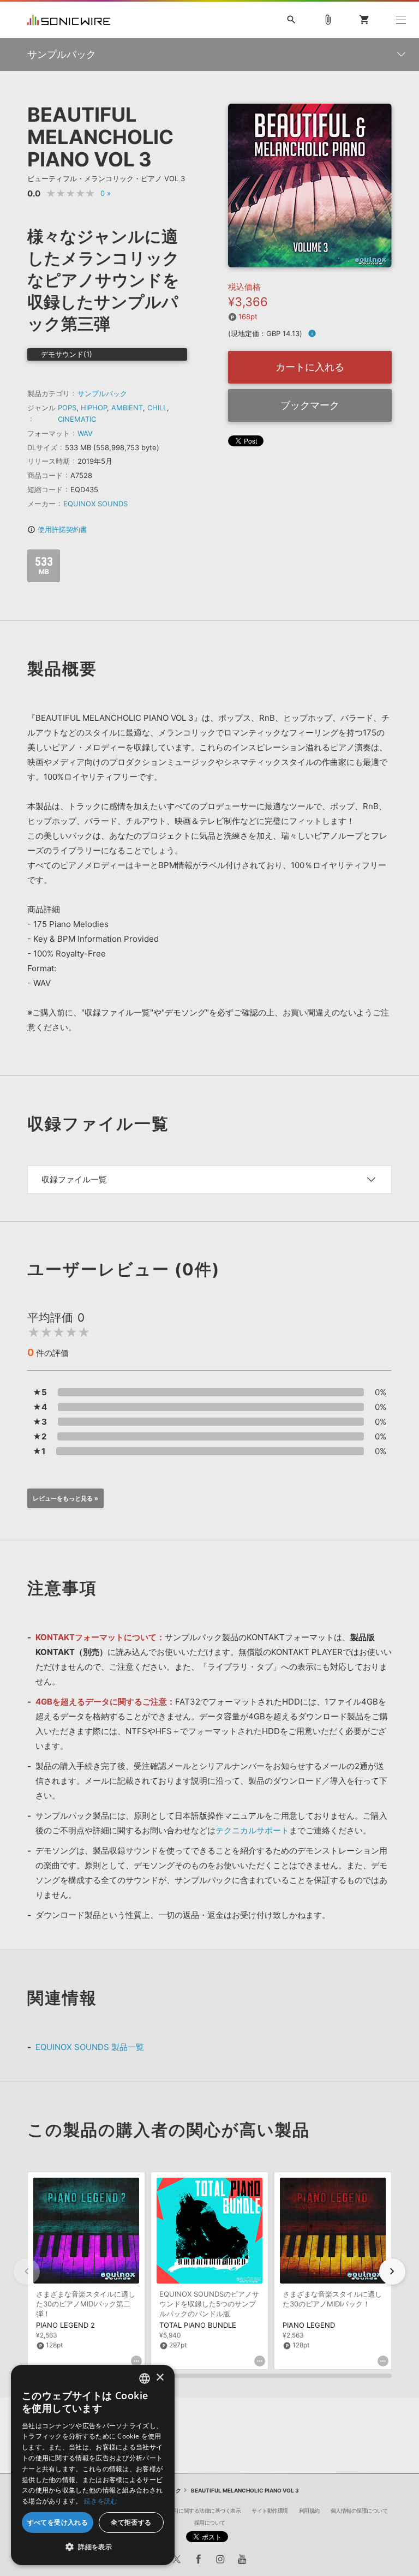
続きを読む (101, 2501)
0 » (106, 193)
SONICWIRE (69, 20)
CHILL (157, 408)
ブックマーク (310, 405)
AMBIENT (127, 408)
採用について (210, 2523)
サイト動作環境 (270, 2511)
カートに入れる (310, 367)
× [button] (160, 2378)
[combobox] (145, 2378)
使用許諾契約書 (57, 529)
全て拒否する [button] (131, 2522)
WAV (85, 433)
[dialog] (93, 2465)
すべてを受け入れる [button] (58, 2522)
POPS (67, 408)
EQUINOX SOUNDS (95, 504)
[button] (392, 2272)
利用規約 (309, 2511)
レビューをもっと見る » (65, 1498)
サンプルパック (102, 393)
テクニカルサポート (252, 1830)
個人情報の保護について (359, 2511)
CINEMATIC (77, 419)
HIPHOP (94, 408)
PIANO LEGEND (309, 2325)
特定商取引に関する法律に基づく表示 (197, 2511)
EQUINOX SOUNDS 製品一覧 (90, 2047)
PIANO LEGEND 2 (65, 2325)
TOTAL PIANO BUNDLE (198, 2325)
